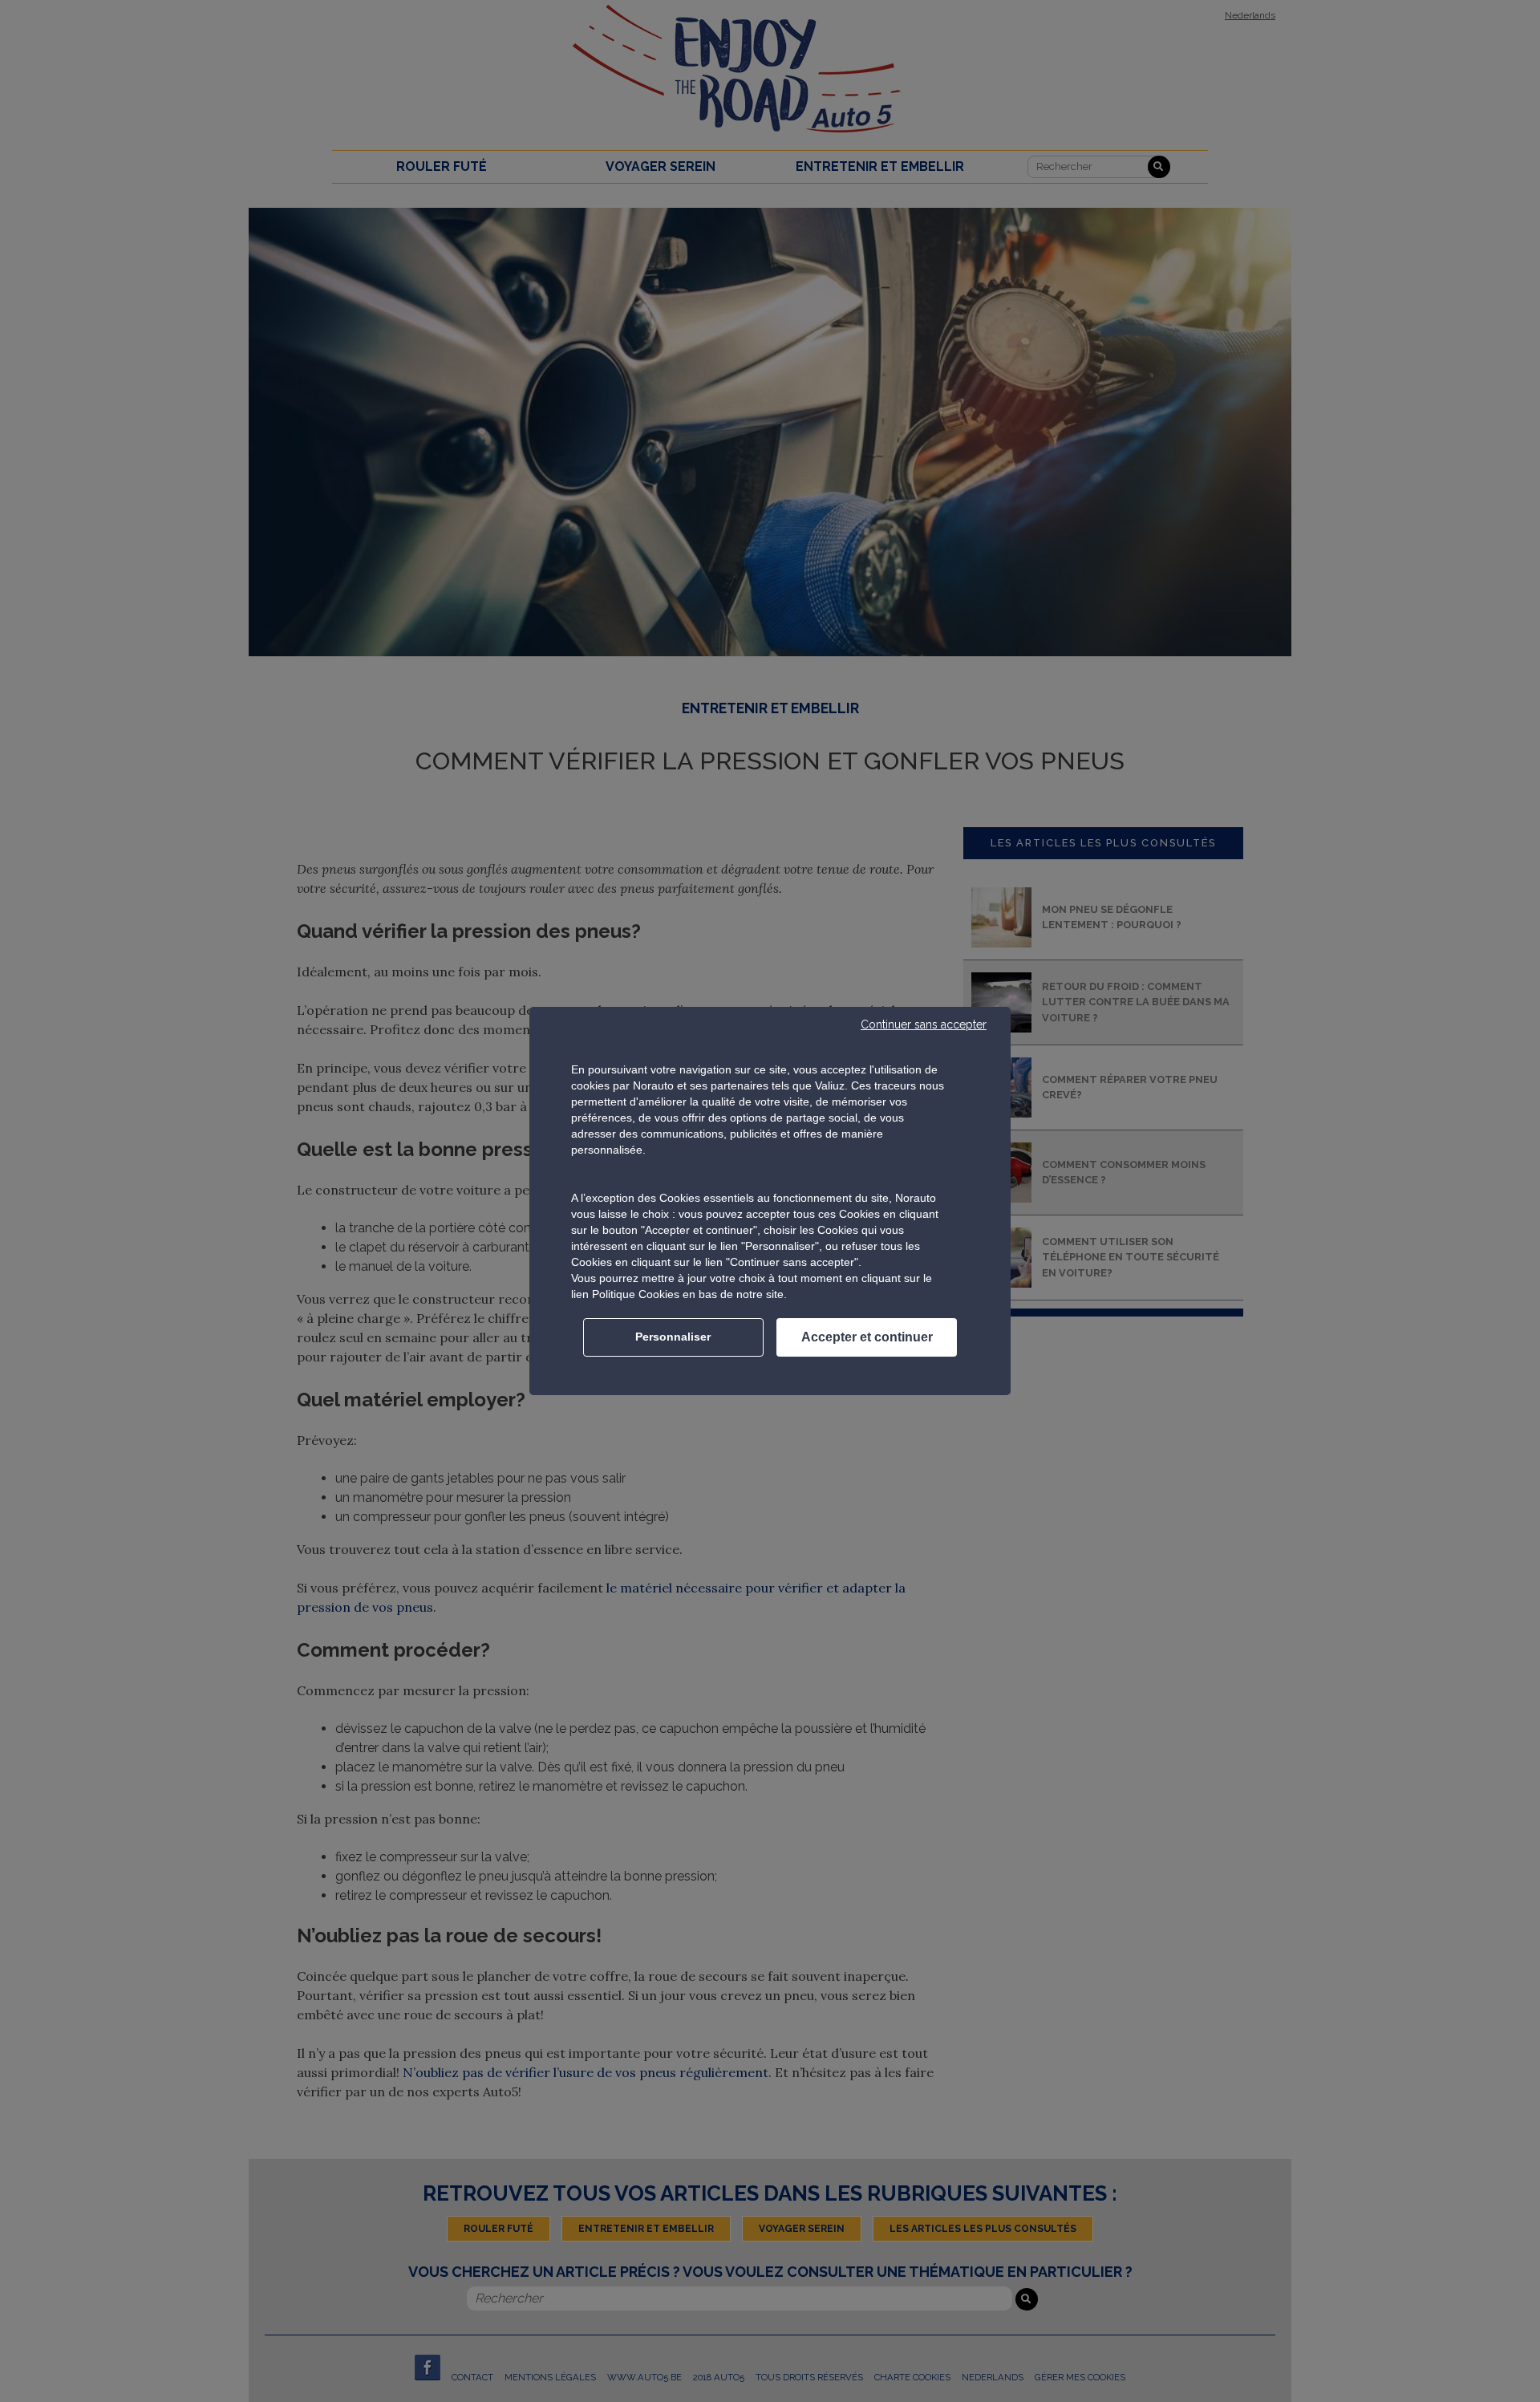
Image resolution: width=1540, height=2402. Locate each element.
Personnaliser (673, 1337)
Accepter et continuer (867, 1337)
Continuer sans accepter (924, 1025)
